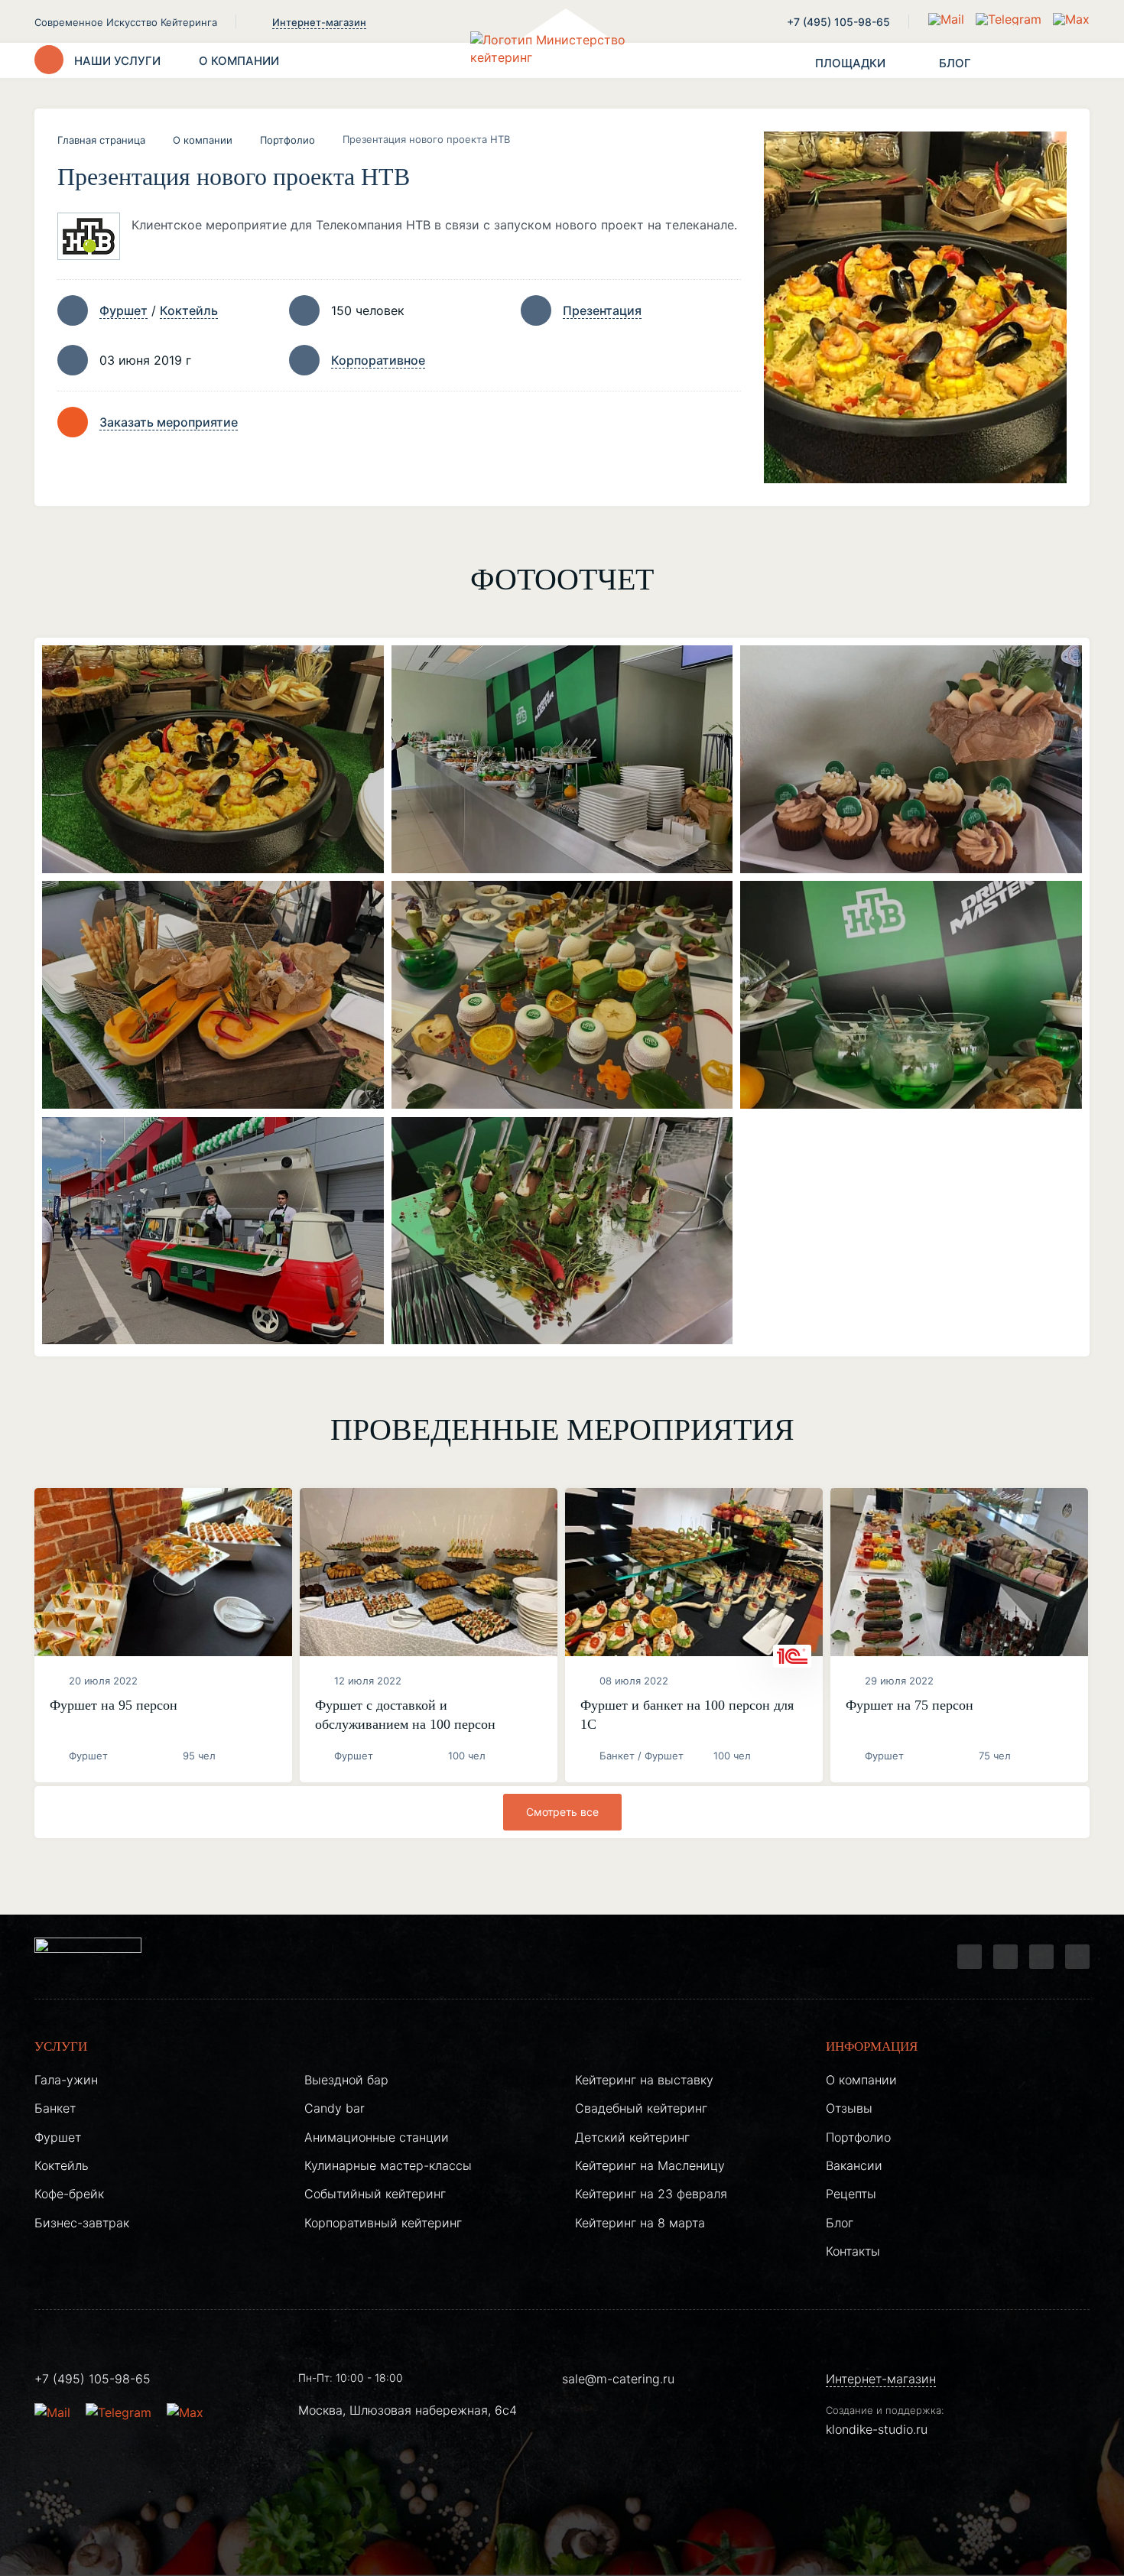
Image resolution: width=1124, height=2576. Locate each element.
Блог (840, 2223)
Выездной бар (346, 2080)
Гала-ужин (66, 2080)
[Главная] (562, 60)
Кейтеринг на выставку (644, 2080)
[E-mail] (948, 19)
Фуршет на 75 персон (910, 1705)
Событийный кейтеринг (375, 2194)
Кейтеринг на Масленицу (650, 2165)
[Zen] (1041, 1957)
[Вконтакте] (1005, 1957)
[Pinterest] (1077, 1957)
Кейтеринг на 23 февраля (651, 2194)
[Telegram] (970, 1957)
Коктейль (189, 310)
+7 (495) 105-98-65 (838, 22)
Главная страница (101, 140)
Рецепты (851, 2194)
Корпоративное (378, 360)
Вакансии (854, 2165)
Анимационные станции (377, 2137)
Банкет (55, 2108)
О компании (203, 140)
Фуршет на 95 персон (114, 1705)
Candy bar (335, 2108)
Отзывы (849, 2108)
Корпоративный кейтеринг (383, 2223)
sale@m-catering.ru (618, 2379)
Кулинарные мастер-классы (388, 2165)
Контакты (853, 2251)
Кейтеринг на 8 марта (640, 2223)
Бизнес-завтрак (82, 2223)
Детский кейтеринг (632, 2137)
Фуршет (123, 310)
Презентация (602, 310)
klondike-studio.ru (877, 2429)
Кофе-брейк (69, 2194)
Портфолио (287, 140)
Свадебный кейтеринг (641, 2108)
